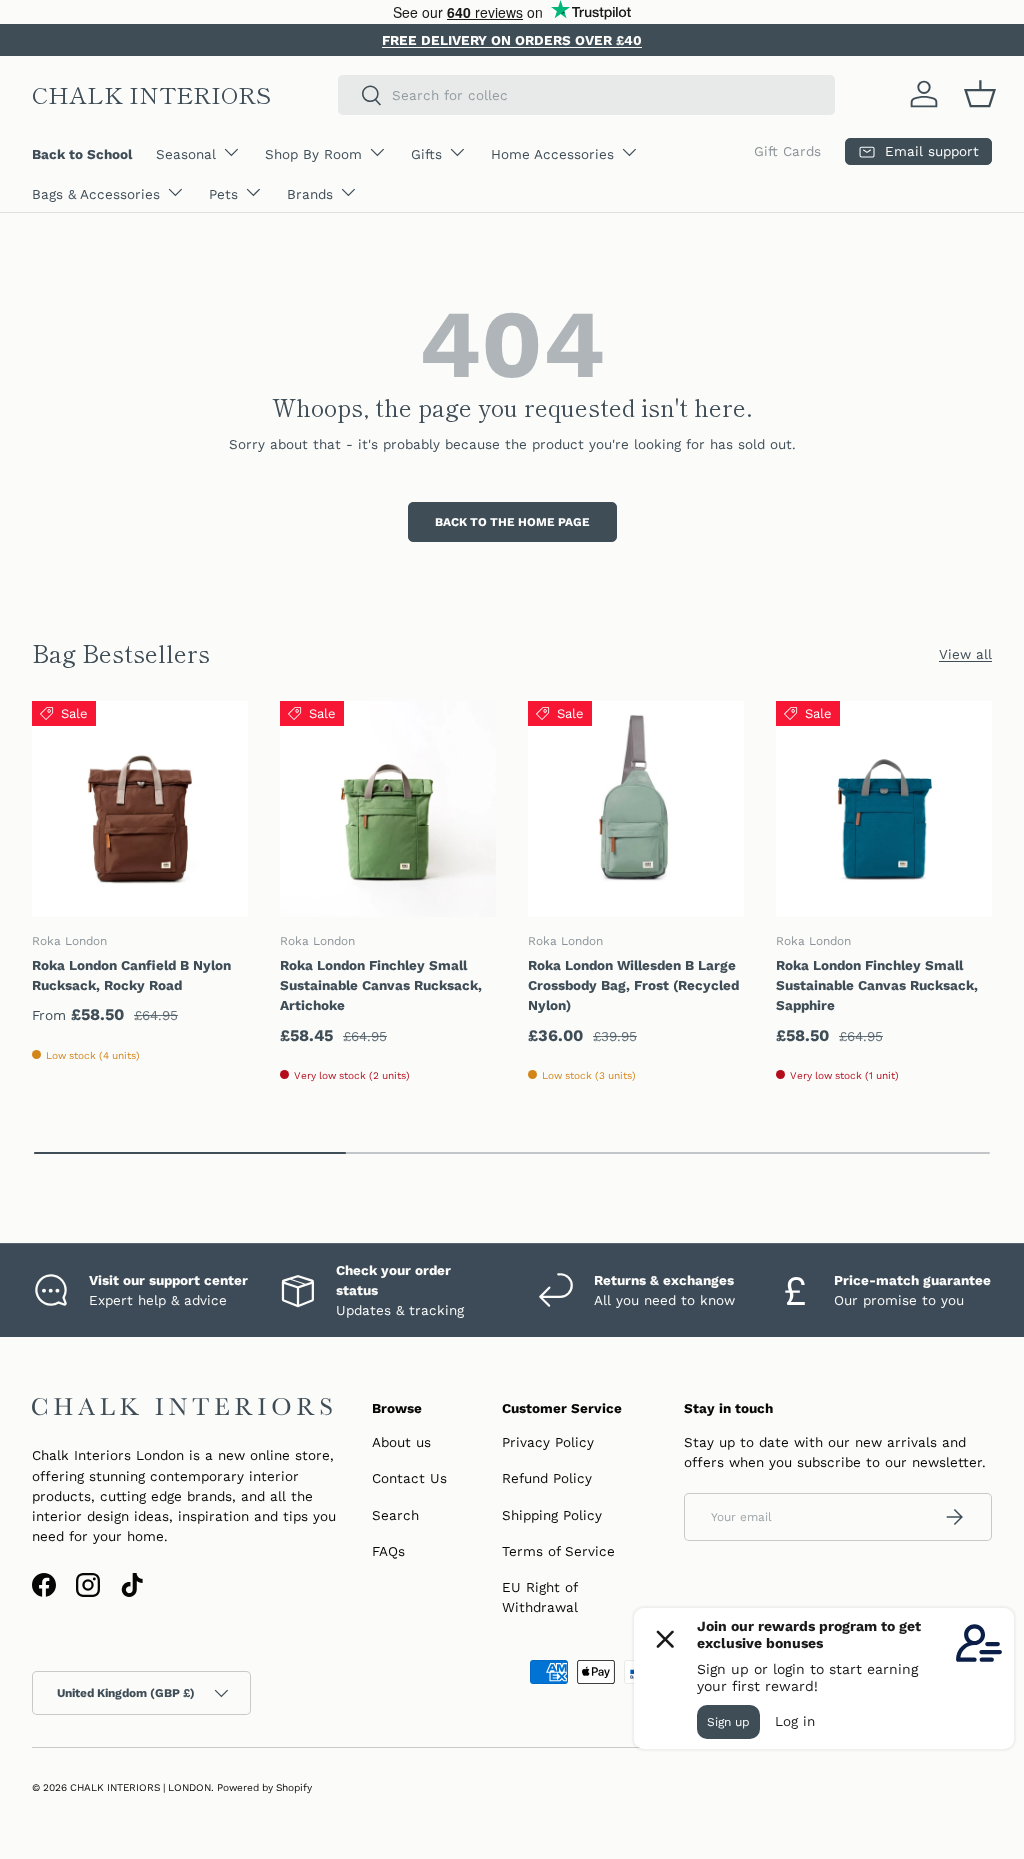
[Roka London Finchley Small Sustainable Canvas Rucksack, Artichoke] (388, 809)
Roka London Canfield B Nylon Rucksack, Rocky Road (131, 975)
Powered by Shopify (264, 1787)
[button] (980, 94)
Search (395, 1515)
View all (965, 654)
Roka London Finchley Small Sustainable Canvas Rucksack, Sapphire (877, 985)
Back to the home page (512, 522)
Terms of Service (558, 1551)
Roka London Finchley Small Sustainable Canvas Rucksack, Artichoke (381, 985)
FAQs (388, 1551)
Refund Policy (547, 1478)
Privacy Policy (548, 1442)
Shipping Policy (552, 1515)
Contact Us (409, 1478)
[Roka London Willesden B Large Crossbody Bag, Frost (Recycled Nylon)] (636, 809)
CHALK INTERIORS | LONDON (140, 1787)
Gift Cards (787, 151)
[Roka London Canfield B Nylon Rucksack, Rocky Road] (140, 809)
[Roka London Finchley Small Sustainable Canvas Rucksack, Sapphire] (884, 809)
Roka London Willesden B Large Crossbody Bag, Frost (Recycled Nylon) (633, 985)
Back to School (82, 154)
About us (401, 1442)
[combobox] (587, 95)
